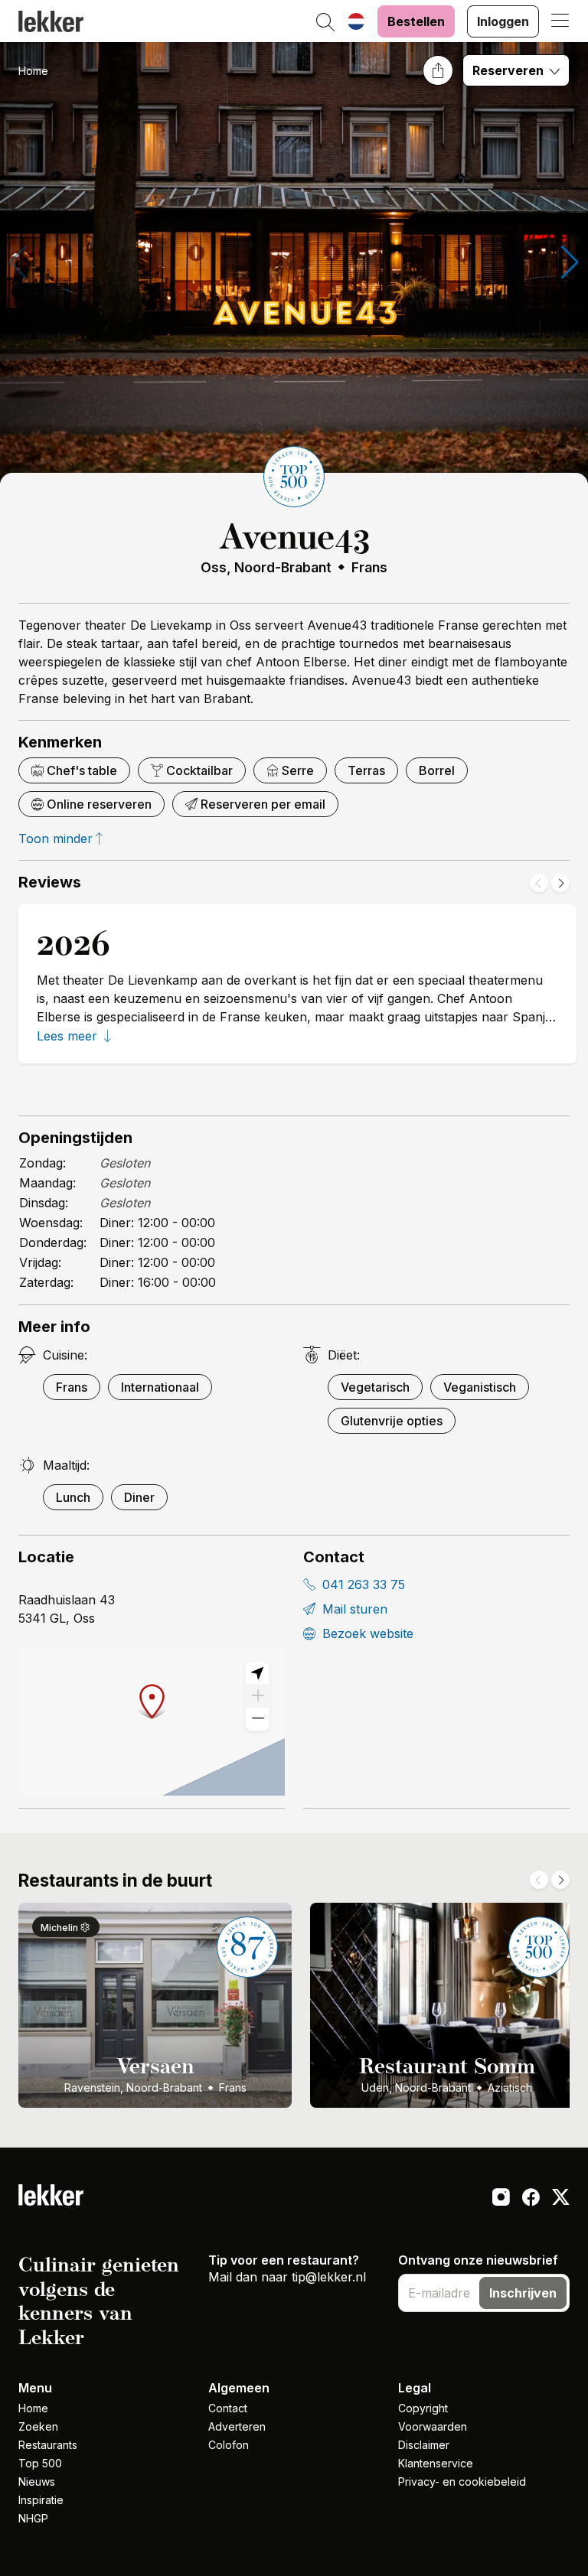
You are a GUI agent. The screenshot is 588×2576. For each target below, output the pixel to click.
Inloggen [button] (503, 21)
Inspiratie (41, 2500)
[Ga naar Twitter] (561, 2199)
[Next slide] (560, 883)
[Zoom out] (257, 1719)
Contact (228, 2408)
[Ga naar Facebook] (531, 2199)
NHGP (33, 2518)
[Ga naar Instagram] (501, 2199)
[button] (325, 23)
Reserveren (510, 70)
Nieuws (37, 2482)
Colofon (229, 2445)
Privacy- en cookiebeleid (462, 2482)
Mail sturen (353, 1609)
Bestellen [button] (416, 21)
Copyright (423, 2408)
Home (33, 71)
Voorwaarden (433, 2426)
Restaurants (48, 2445)
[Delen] (438, 70)
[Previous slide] (539, 883)
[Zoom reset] (257, 1673)
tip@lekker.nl (329, 2277)
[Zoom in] (257, 1696)
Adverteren (237, 2426)
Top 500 (40, 2463)
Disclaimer (424, 2445)
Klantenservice (436, 2463)
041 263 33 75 (362, 1584)
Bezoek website (366, 1633)
